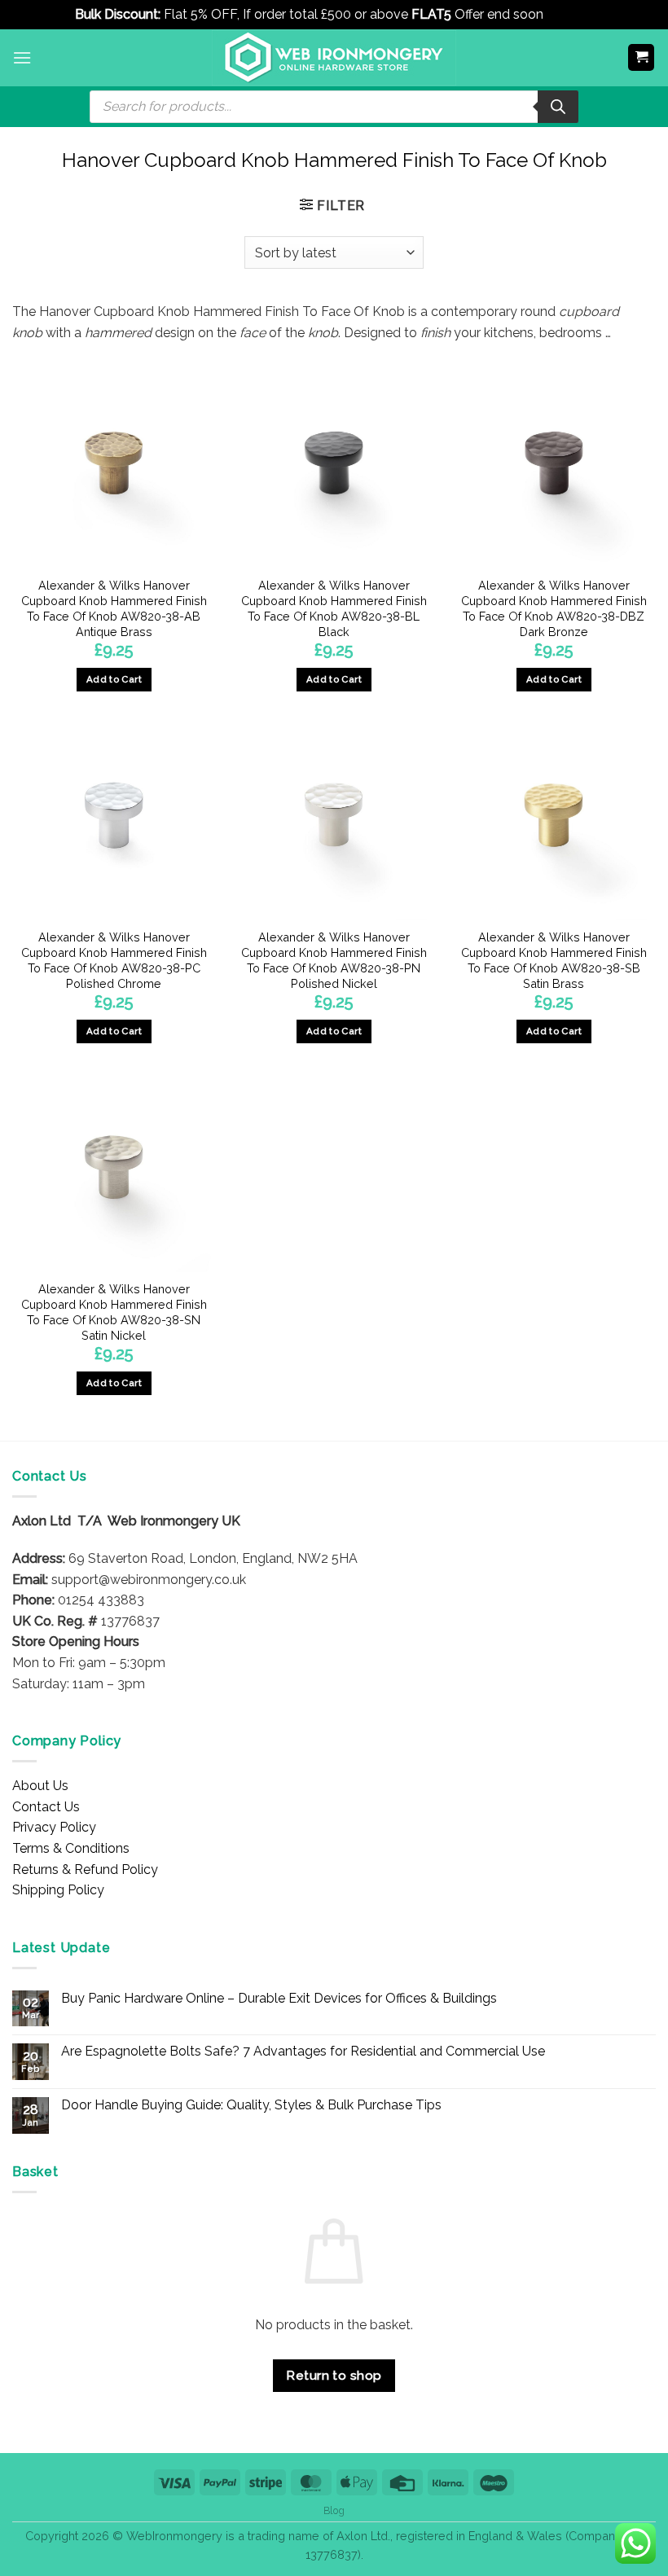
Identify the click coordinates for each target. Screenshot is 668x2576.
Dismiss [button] (570, 14)
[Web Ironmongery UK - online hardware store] (334, 58)
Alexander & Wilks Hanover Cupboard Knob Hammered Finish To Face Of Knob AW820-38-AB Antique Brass (114, 608)
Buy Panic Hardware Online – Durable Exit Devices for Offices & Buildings (279, 1998)
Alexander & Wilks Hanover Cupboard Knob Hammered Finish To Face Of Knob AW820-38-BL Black (334, 608)
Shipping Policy (58, 1890)
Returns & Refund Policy (85, 1869)
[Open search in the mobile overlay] (334, 107)
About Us (40, 1786)
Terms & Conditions (71, 1848)
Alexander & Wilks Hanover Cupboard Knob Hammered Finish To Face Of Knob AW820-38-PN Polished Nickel (334, 960)
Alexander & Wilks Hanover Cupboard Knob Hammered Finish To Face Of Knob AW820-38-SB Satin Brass (554, 960)
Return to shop (334, 2375)
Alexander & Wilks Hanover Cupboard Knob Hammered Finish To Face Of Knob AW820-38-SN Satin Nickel (114, 1312)
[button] (22, 57)
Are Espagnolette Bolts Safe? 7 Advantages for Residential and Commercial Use (303, 2051)
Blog (334, 2510)
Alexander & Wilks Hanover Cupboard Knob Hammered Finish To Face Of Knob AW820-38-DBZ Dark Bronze (554, 608)
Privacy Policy (54, 1827)
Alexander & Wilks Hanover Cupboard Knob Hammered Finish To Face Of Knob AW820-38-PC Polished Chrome (114, 960)
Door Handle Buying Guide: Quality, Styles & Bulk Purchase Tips (251, 2105)
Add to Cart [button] (114, 679)
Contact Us (46, 1807)
